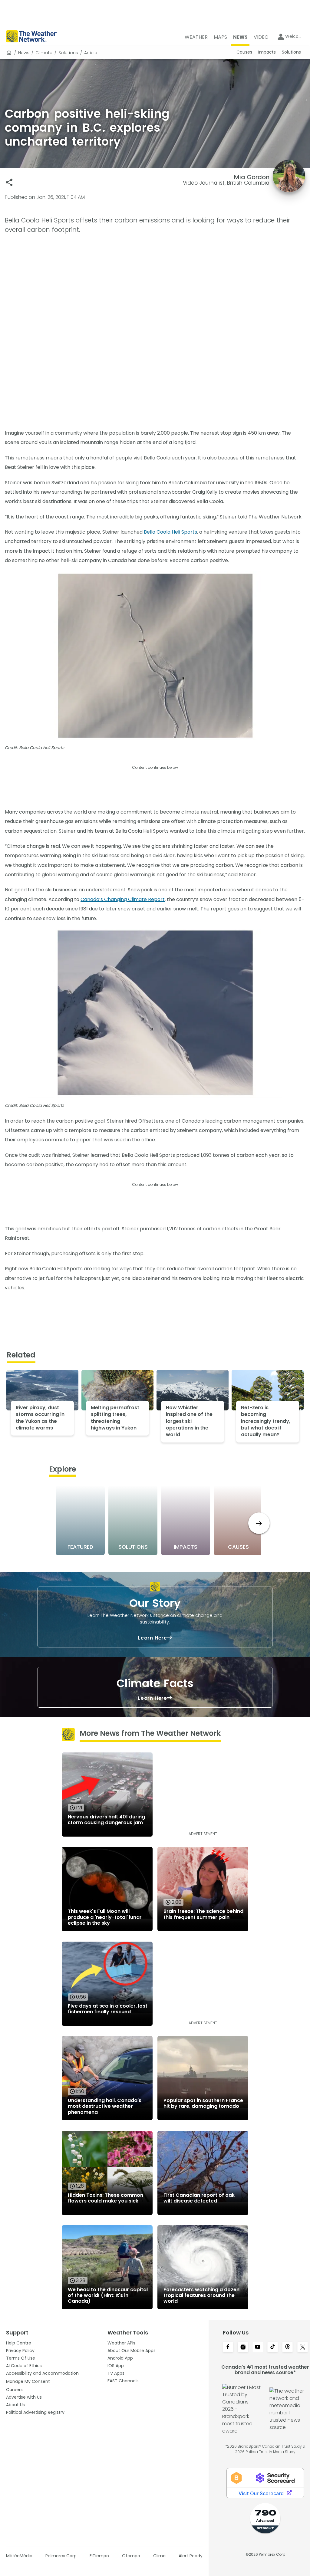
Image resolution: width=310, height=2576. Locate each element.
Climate (44, 53)
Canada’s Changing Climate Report (123, 899)
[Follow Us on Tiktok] (273, 2347)
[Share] (9, 182)
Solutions (68, 53)
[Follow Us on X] (303, 2347)
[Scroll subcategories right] (259, 1523)
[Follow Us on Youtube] (258, 2347)
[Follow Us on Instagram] (243, 2347)
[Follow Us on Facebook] (228, 2347)
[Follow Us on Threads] (287, 2347)
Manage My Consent (28, 2381)
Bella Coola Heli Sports (170, 532)
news (24, 53)
